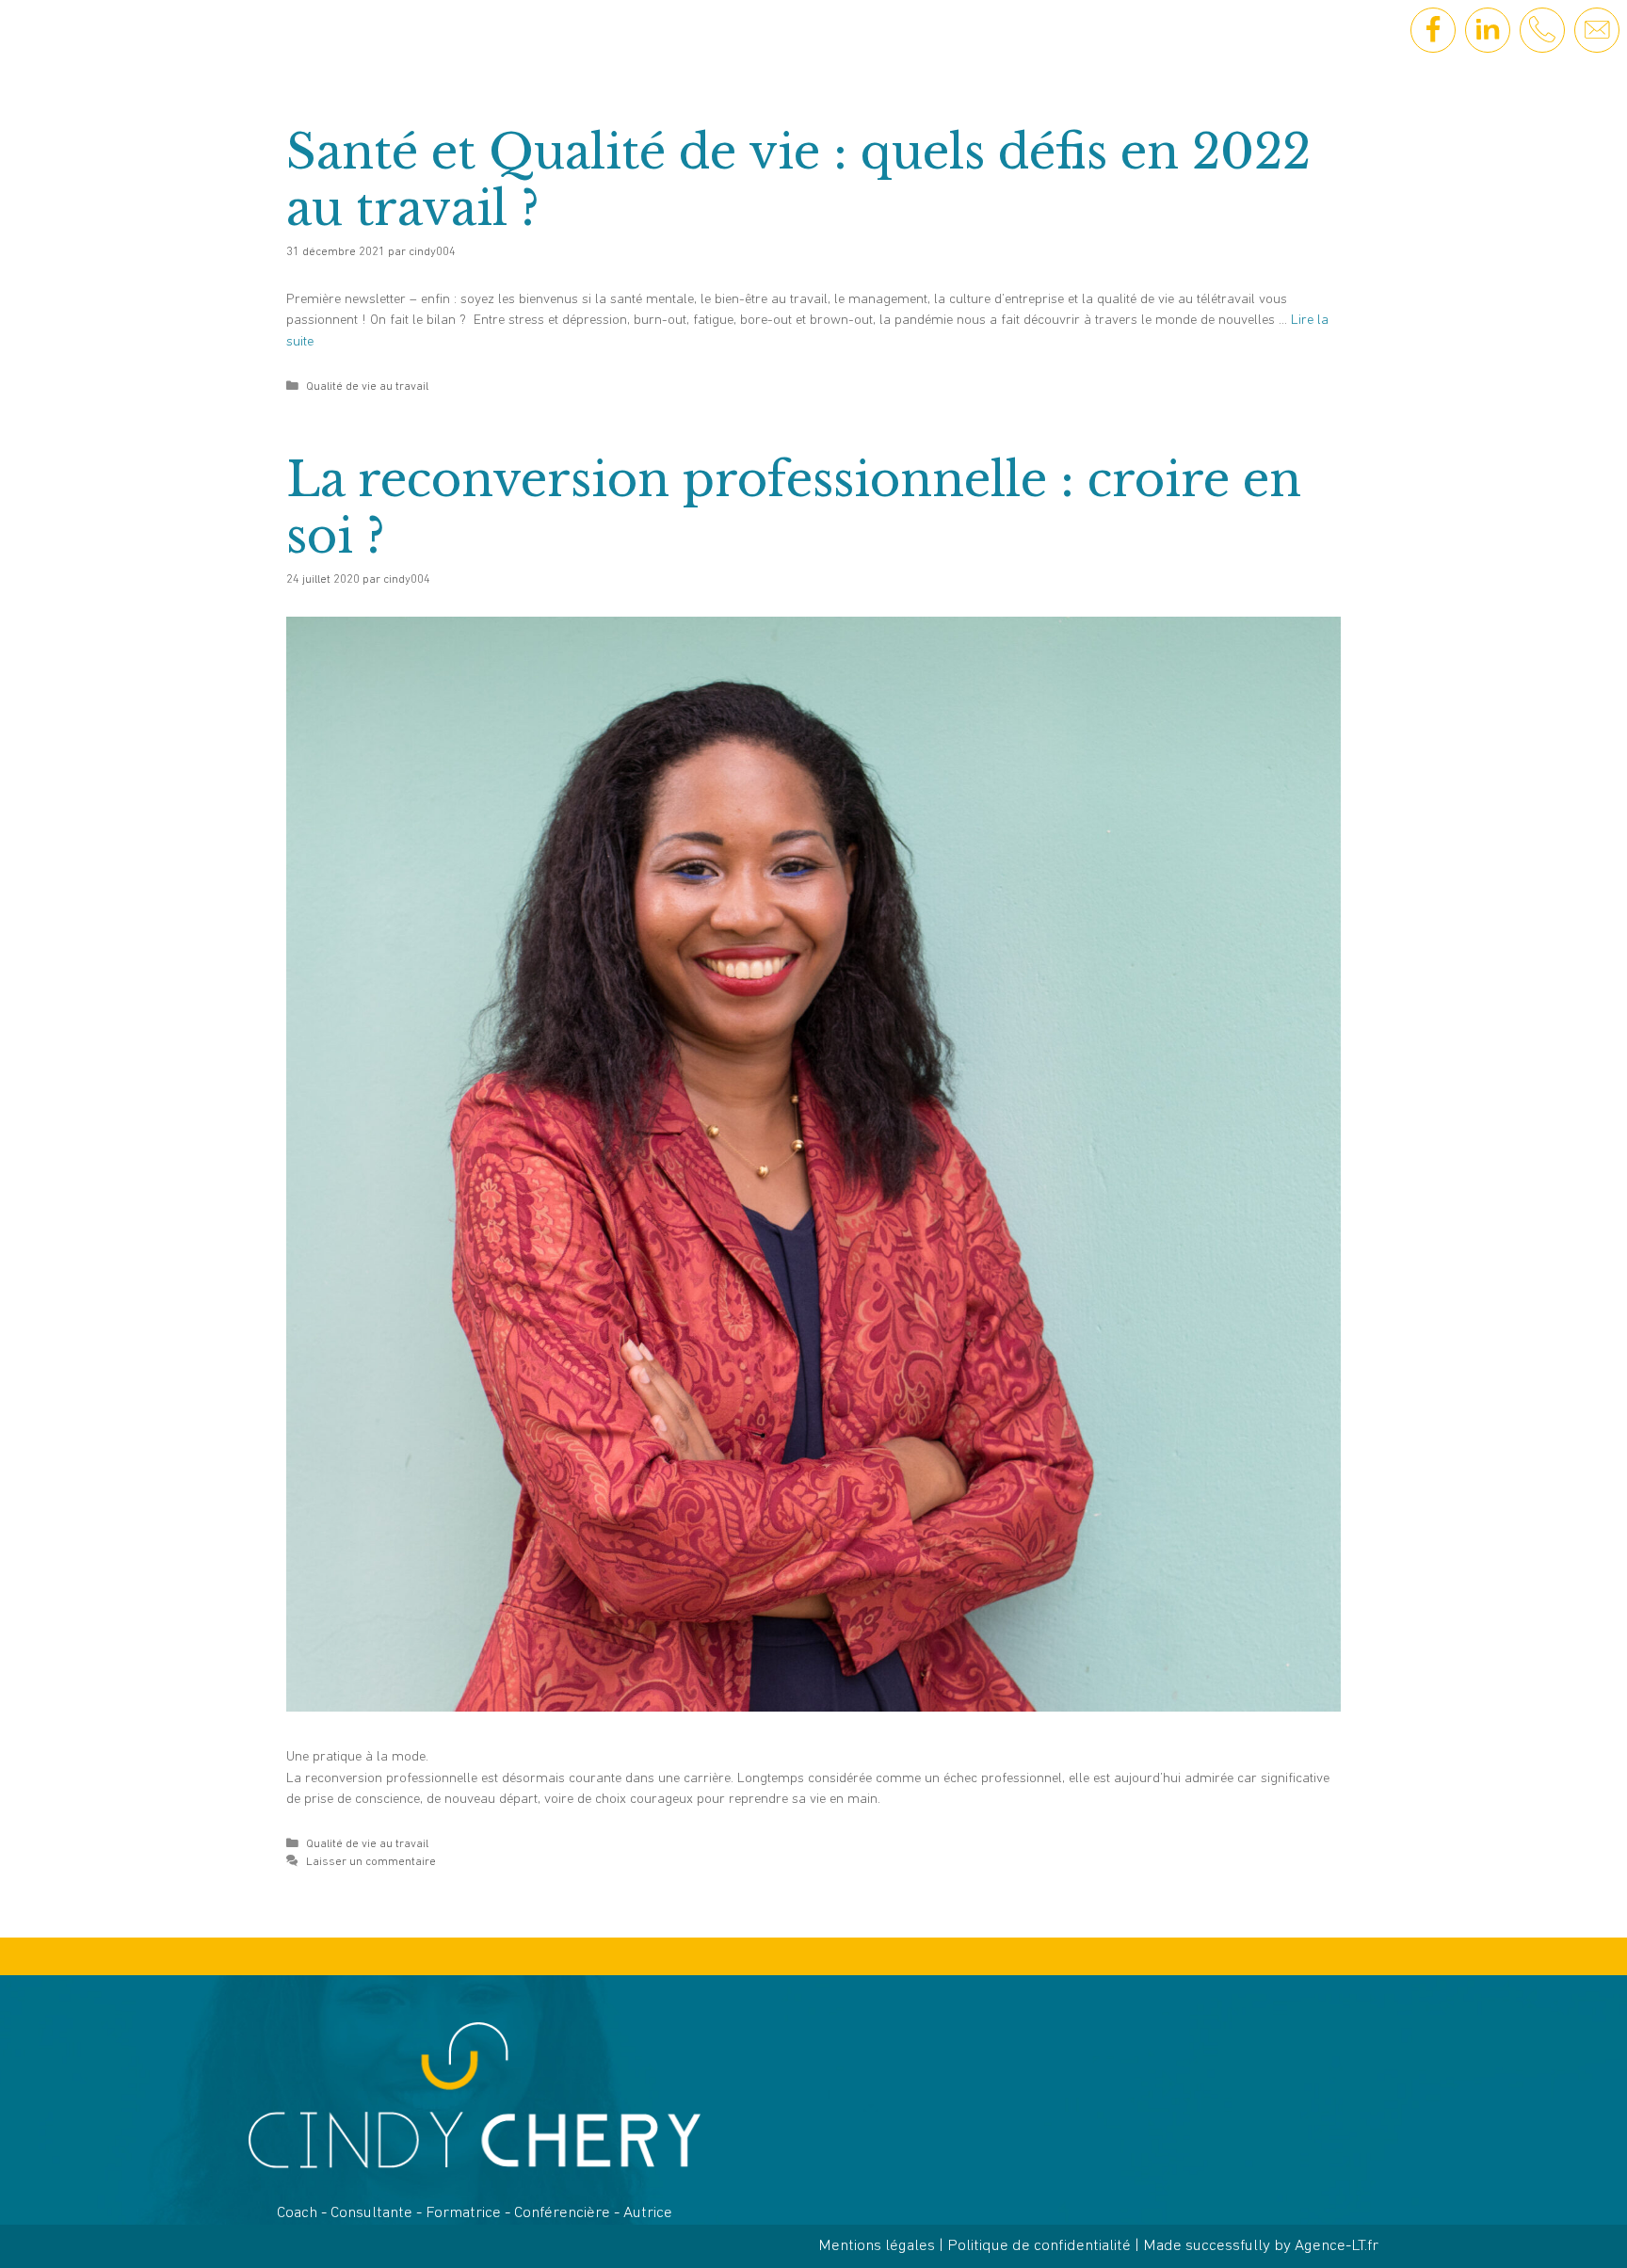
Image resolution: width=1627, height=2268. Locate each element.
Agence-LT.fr (1337, 2246)
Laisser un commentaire (371, 1862)
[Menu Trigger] (107, 40)
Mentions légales (877, 2246)
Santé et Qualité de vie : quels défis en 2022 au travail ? (798, 180)
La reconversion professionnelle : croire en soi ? (794, 508)
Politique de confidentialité (1039, 2246)
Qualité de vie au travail (367, 386)
